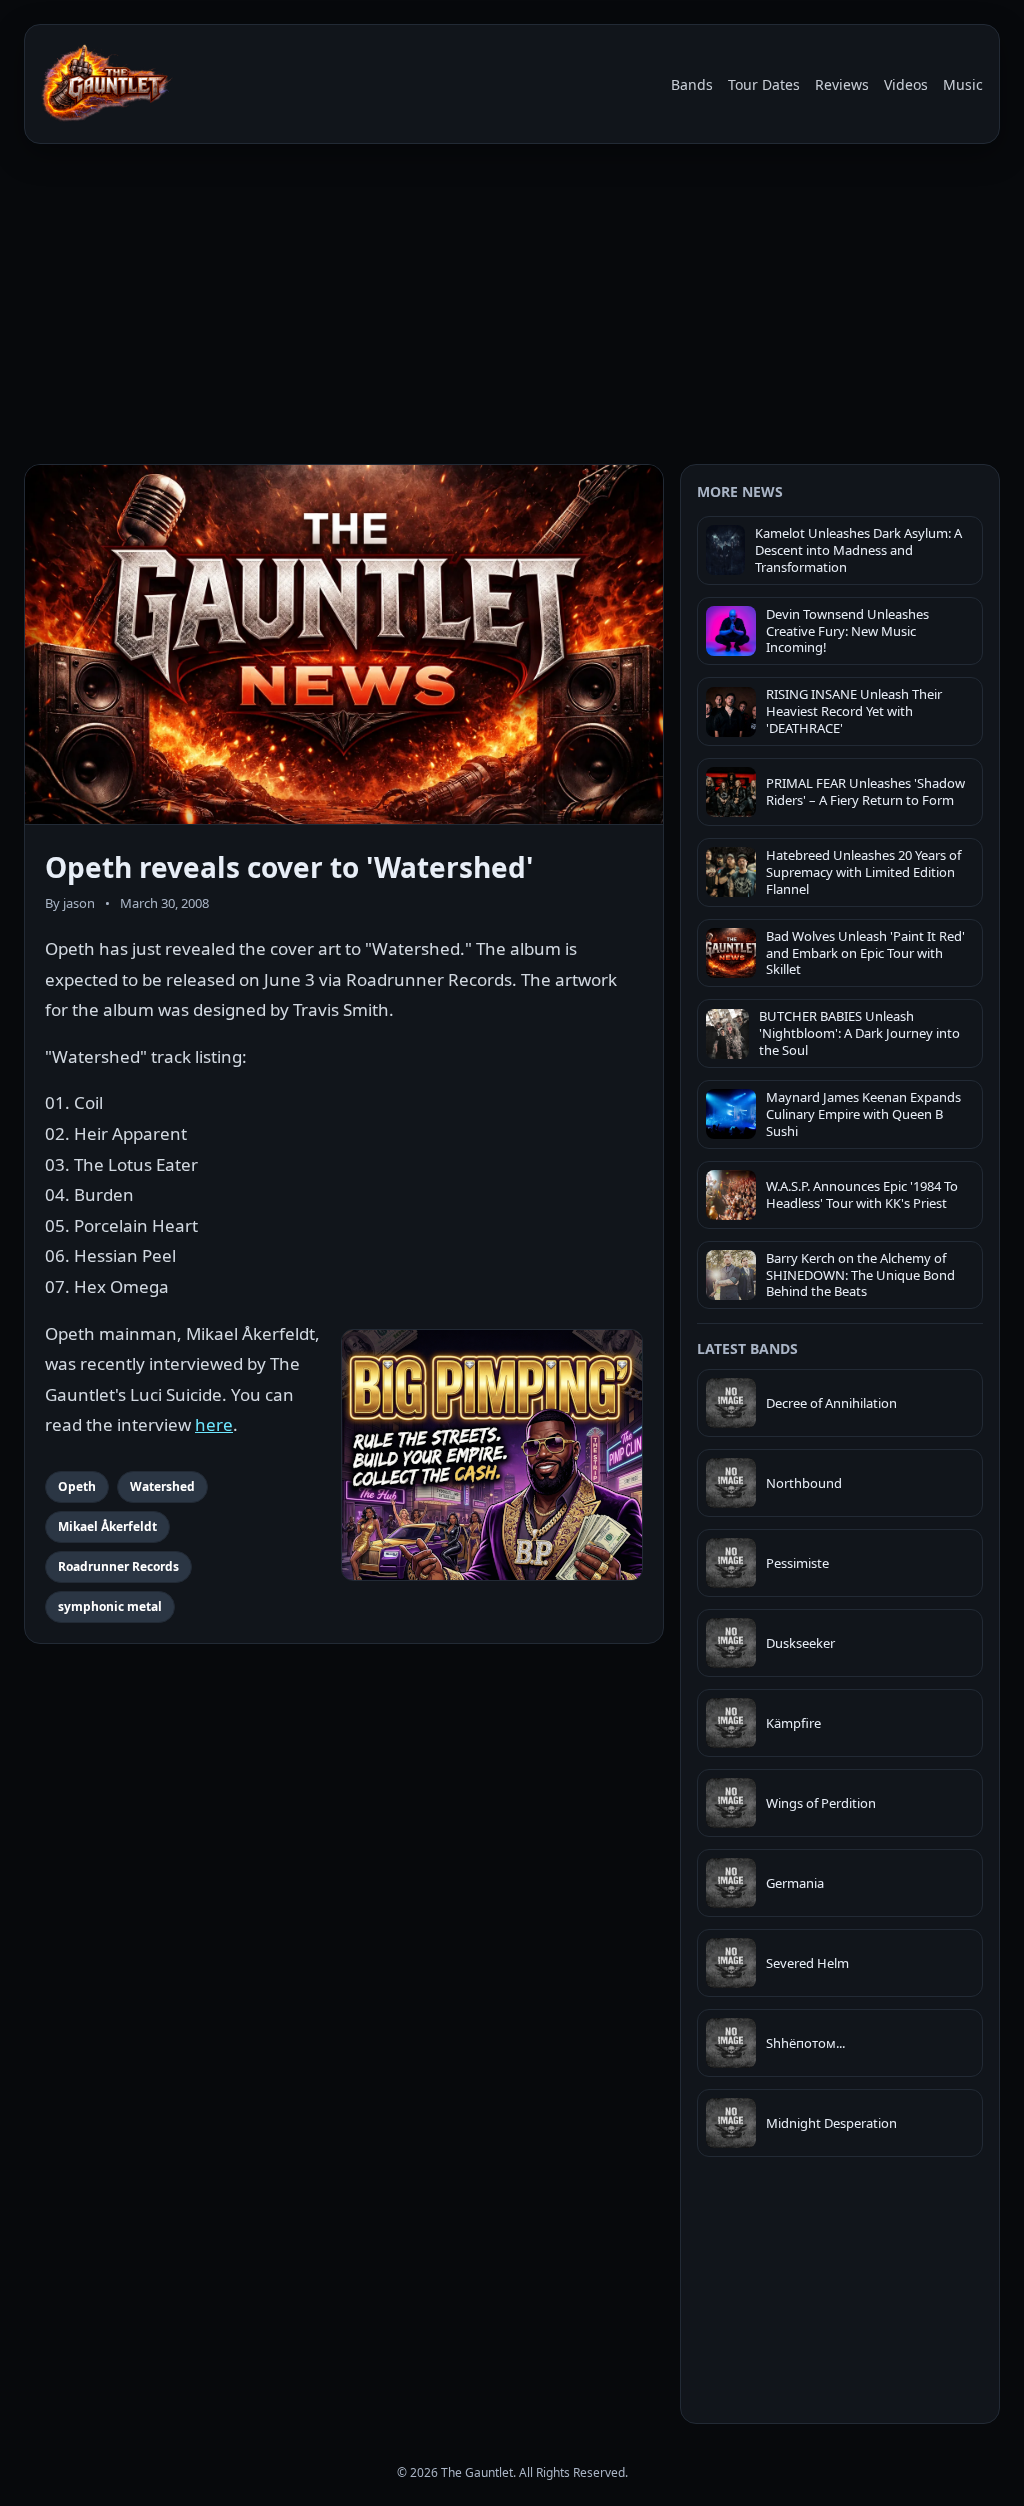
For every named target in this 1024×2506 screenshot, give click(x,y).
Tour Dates (764, 84)
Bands (692, 84)
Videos (906, 84)
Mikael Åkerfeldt (107, 1526)
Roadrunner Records (118, 1566)
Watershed (162, 1486)
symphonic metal (110, 1606)
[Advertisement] (512, 308)
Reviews (842, 84)
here (214, 1424)
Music (963, 84)
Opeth (77, 1486)
